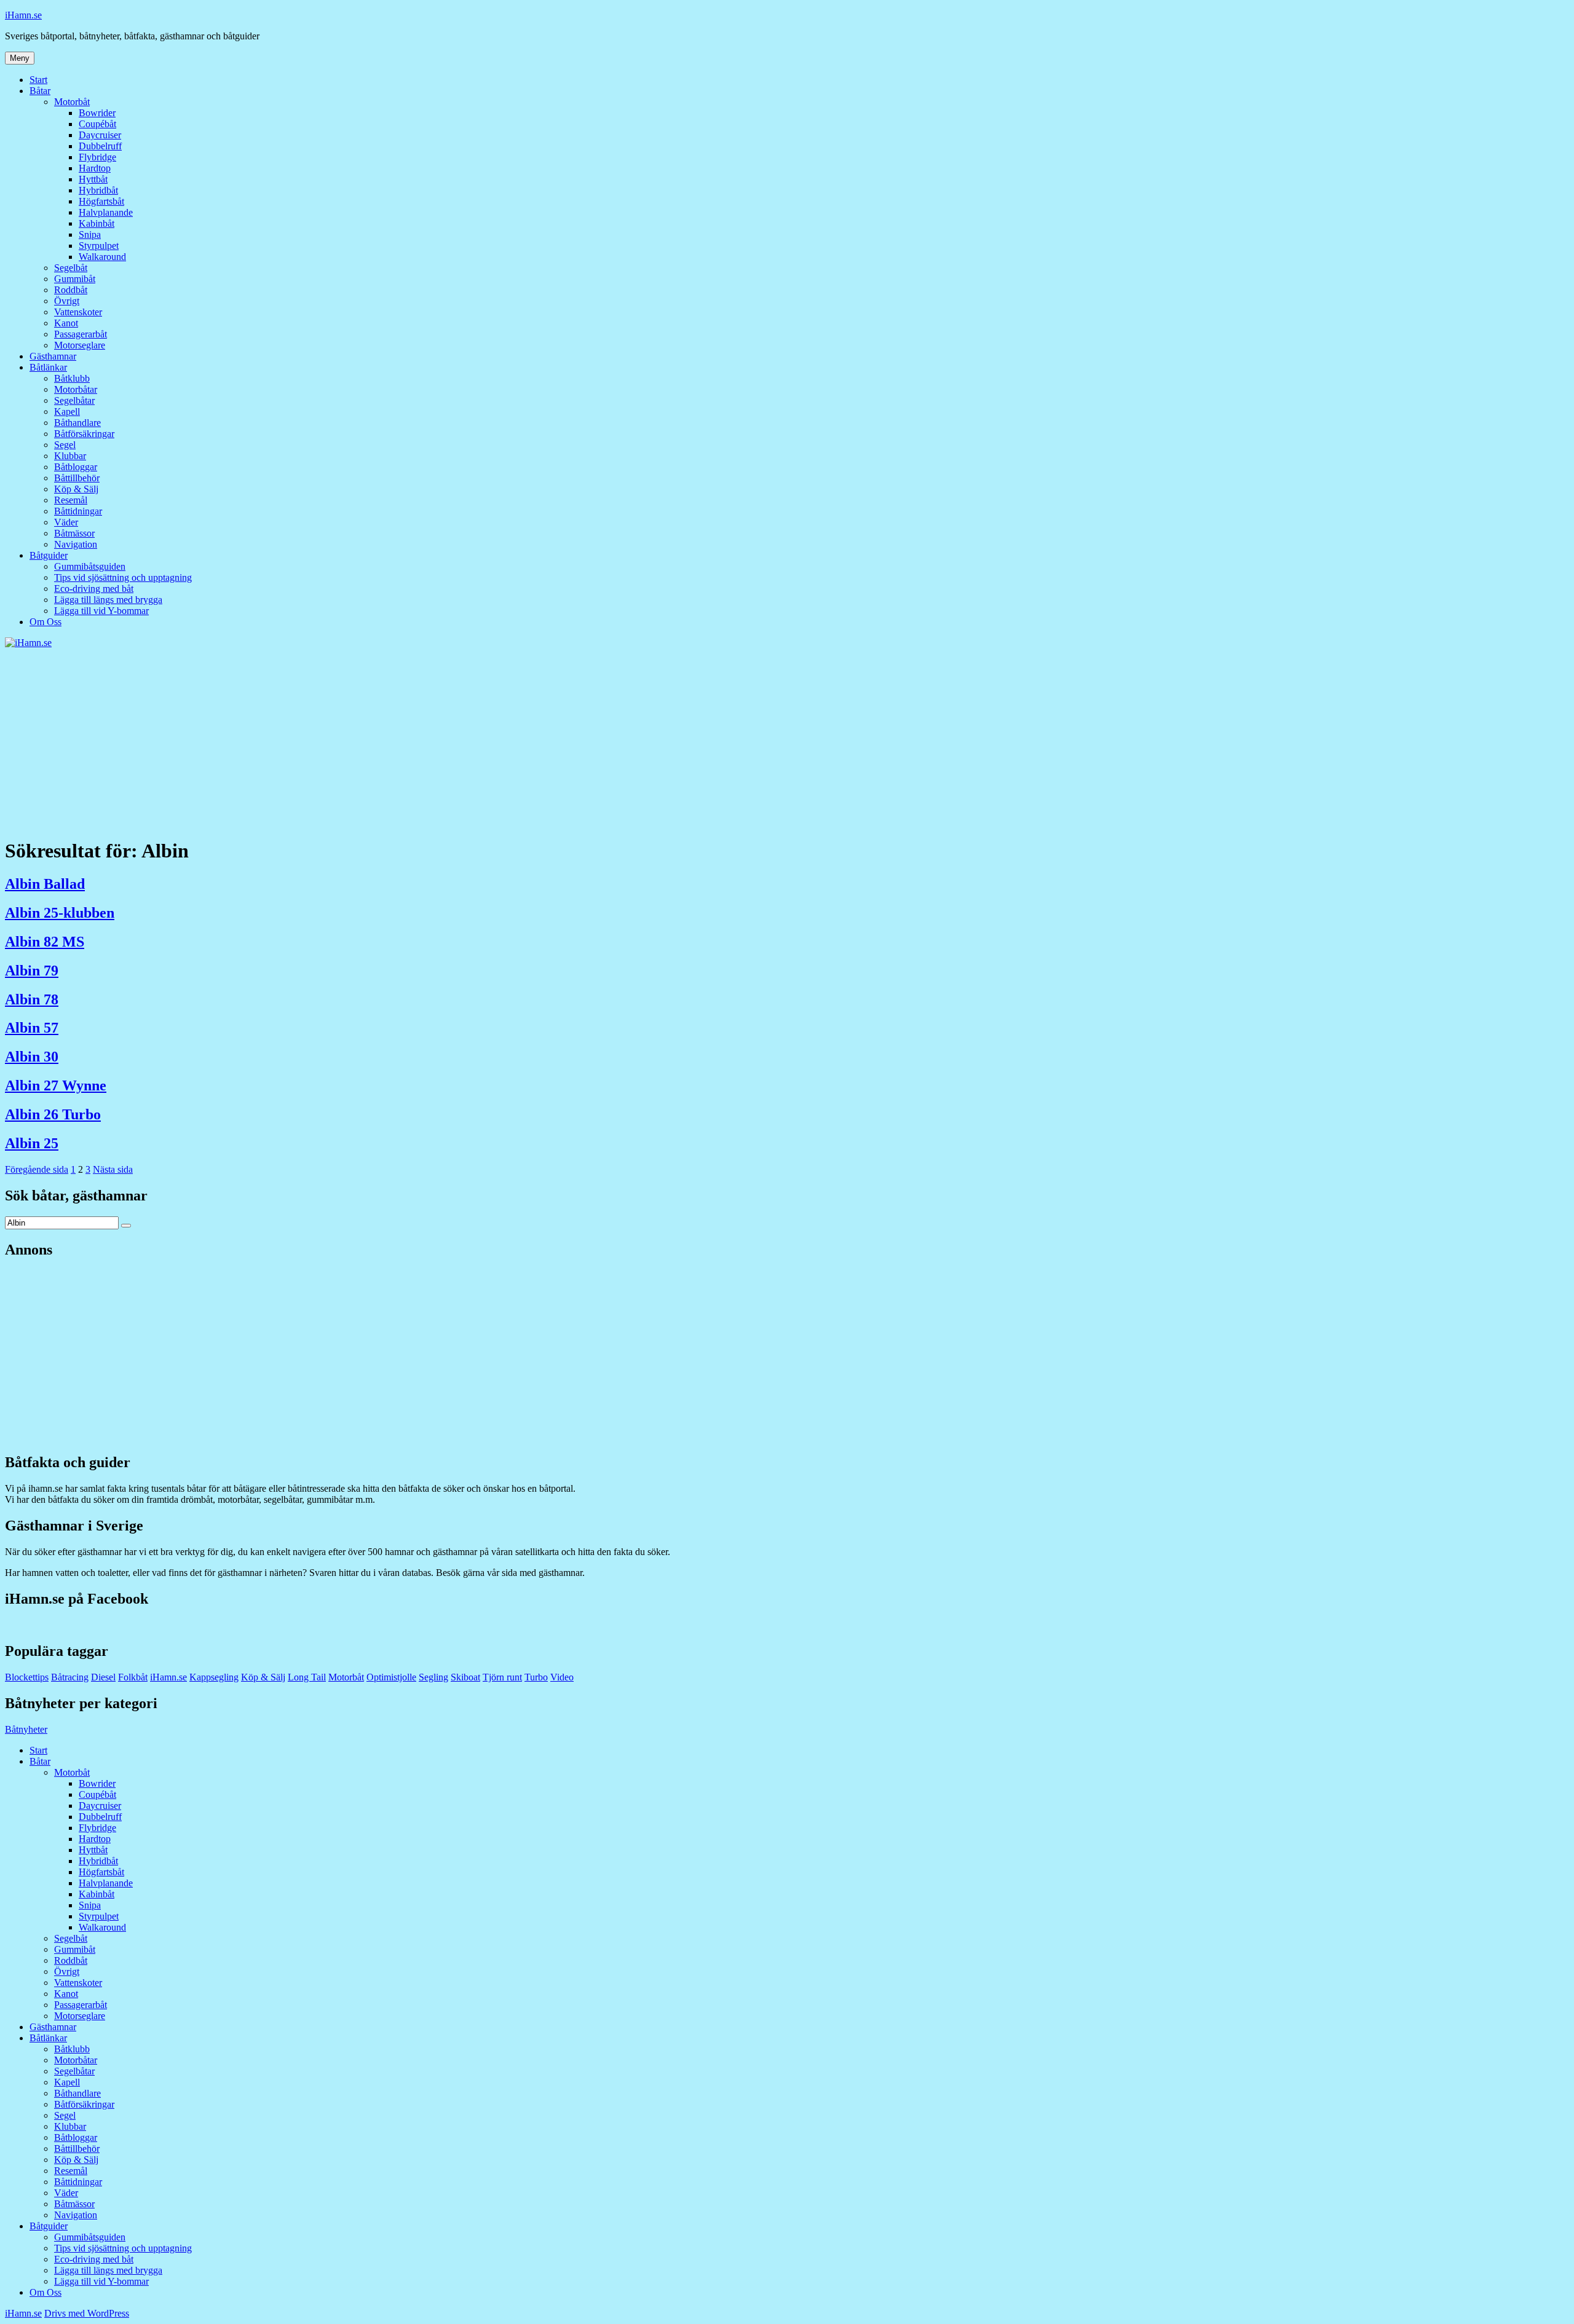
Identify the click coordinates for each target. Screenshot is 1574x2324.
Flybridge (97, 157)
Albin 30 (32, 1057)
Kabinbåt (97, 223)
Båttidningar (78, 511)
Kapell (67, 412)
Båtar (40, 91)
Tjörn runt (502, 1677)
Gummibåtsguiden (90, 566)
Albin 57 (32, 1028)
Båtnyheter (26, 1729)
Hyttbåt (93, 179)
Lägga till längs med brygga (108, 600)
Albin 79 (32, 971)
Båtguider (49, 555)
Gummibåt (75, 279)
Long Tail (307, 1677)
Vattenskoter (78, 312)
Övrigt (67, 301)
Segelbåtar (74, 400)
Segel (65, 445)
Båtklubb (72, 378)
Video (562, 1677)
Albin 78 (32, 999)
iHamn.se (23, 15)
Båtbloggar (76, 467)
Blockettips (27, 1677)
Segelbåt (71, 268)
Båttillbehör (77, 478)
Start (38, 80)
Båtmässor (74, 533)
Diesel (103, 1677)
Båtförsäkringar (84, 434)
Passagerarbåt (81, 334)
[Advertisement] (787, 741)
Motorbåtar (76, 389)
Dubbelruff (100, 146)
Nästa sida (113, 1169)
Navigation (76, 544)
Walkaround (102, 257)
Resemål (71, 500)
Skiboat (465, 1677)
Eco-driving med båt (94, 589)
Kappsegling (214, 1677)
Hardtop (95, 168)
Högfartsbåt (101, 201)
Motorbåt (72, 102)
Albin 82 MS (45, 942)
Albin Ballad (45, 884)
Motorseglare (80, 345)
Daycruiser (100, 135)
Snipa (90, 234)
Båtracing (70, 1677)
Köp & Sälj (76, 489)
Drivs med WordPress (87, 2313)
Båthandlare (77, 423)
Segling (433, 1677)
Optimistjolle (391, 1677)
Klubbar (70, 456)
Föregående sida (37, 1169)
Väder (66, 522)
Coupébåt (97, 124)
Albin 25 (32, 1143)
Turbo (536, 1677)
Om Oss (45, 622)
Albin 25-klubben (60, 913)
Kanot (66, 323)
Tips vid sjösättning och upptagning (123, 577)
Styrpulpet (99, 246)
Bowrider (97, 113)
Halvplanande (106, 212)
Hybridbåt (98, 190)
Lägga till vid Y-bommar (101, 611)
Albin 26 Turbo (53, 1114)
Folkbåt (133, 1677)
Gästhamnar (53, 356)
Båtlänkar (48, 367)
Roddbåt (71, 290)
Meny (20, 58)
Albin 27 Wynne (56, 1085)
